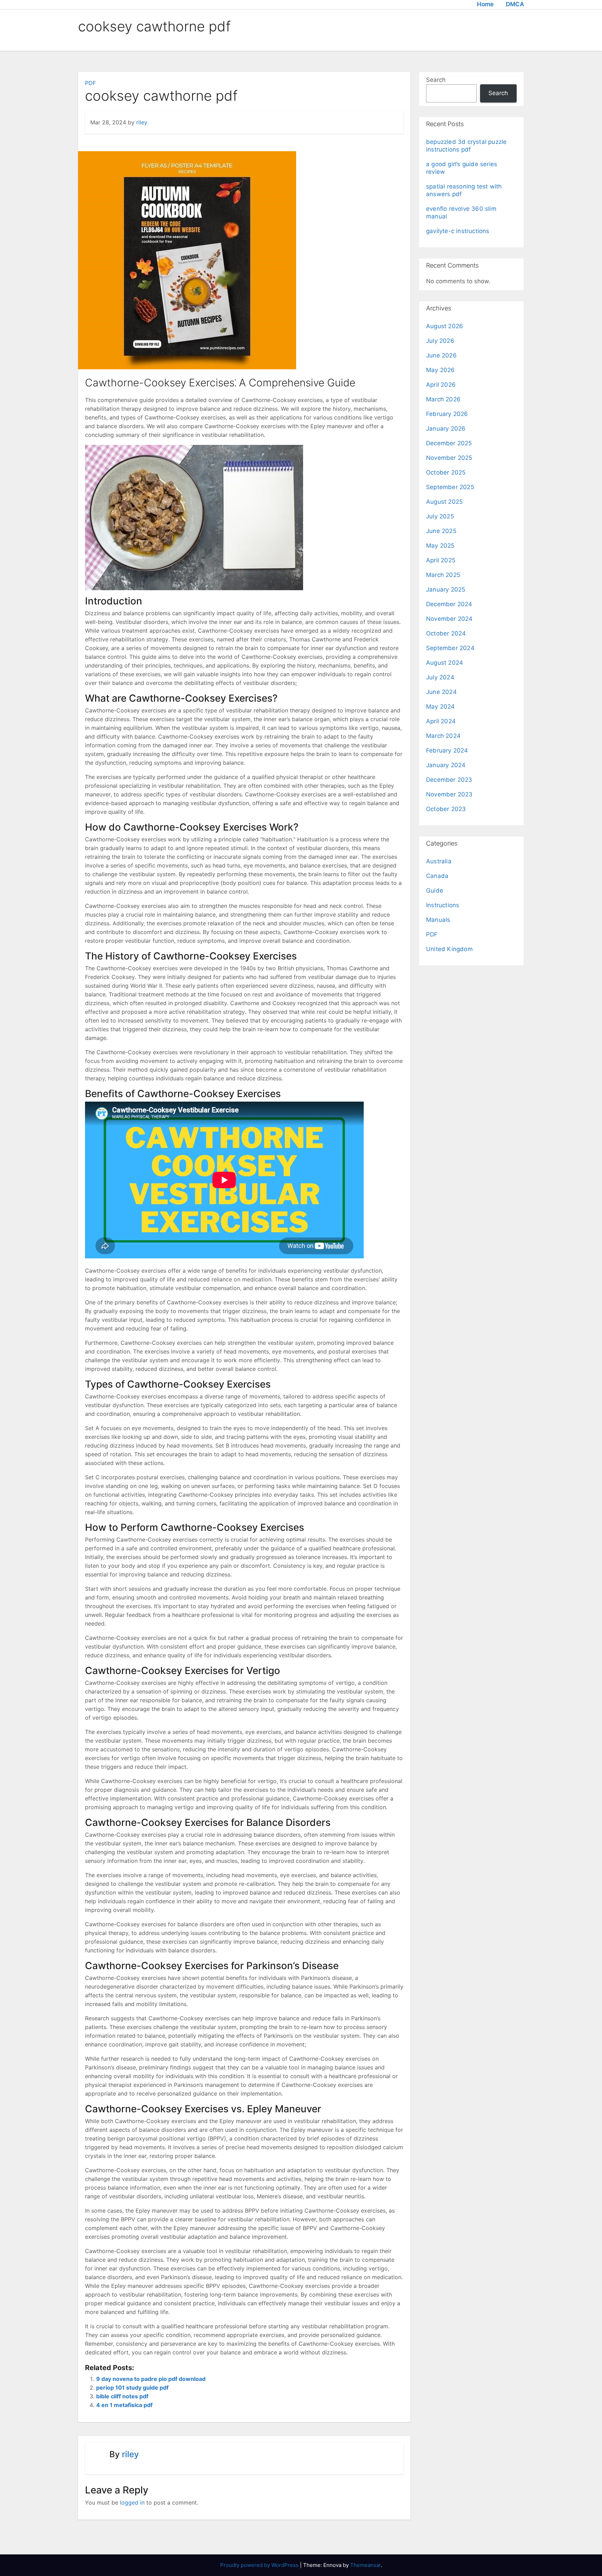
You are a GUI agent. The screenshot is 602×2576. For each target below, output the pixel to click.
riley (142, 122)
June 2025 (441, 531)
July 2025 (440, 516)
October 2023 (446, 809)
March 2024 (443, 736)
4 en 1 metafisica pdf (124, 2405)
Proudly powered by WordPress (260, 2565)
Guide (435, 890)
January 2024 (446, 765)
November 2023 (449, 794)
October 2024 (446, 633)
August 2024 (445, 663)
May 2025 (440, 546)
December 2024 (449, 604)
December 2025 (449, 443)
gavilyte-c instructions (458, 231)
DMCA (515, 4)
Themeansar (365, 2565)
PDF (90, 83)
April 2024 (441, 721)
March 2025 (443, 575)
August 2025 (444, 502)
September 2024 (450, 648)
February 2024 (447, 750)
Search (436, 80)
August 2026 (445, 326)
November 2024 (449, 619)
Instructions (443, 905)
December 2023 (449, 780)
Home (485, 4)
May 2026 (441, 370)
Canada (437, 876)
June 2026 (441, 355)
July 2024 (440, 677)
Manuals (438, 920)
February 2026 (447, 414)
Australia (439, 861)
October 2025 (446, 472)
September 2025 (450, 487)
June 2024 (441, 692)
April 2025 (441, 560)
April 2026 (441, 385)
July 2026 (440, 341)
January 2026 (446, 429)
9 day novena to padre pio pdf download (151, 2379)
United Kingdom (449, 949)
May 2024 (441, 707)
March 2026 (443, 399)
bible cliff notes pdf (122, 2396)
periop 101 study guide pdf (132, 2388)
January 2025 (446, 589)
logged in (132, 2502)
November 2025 (449, 458)
